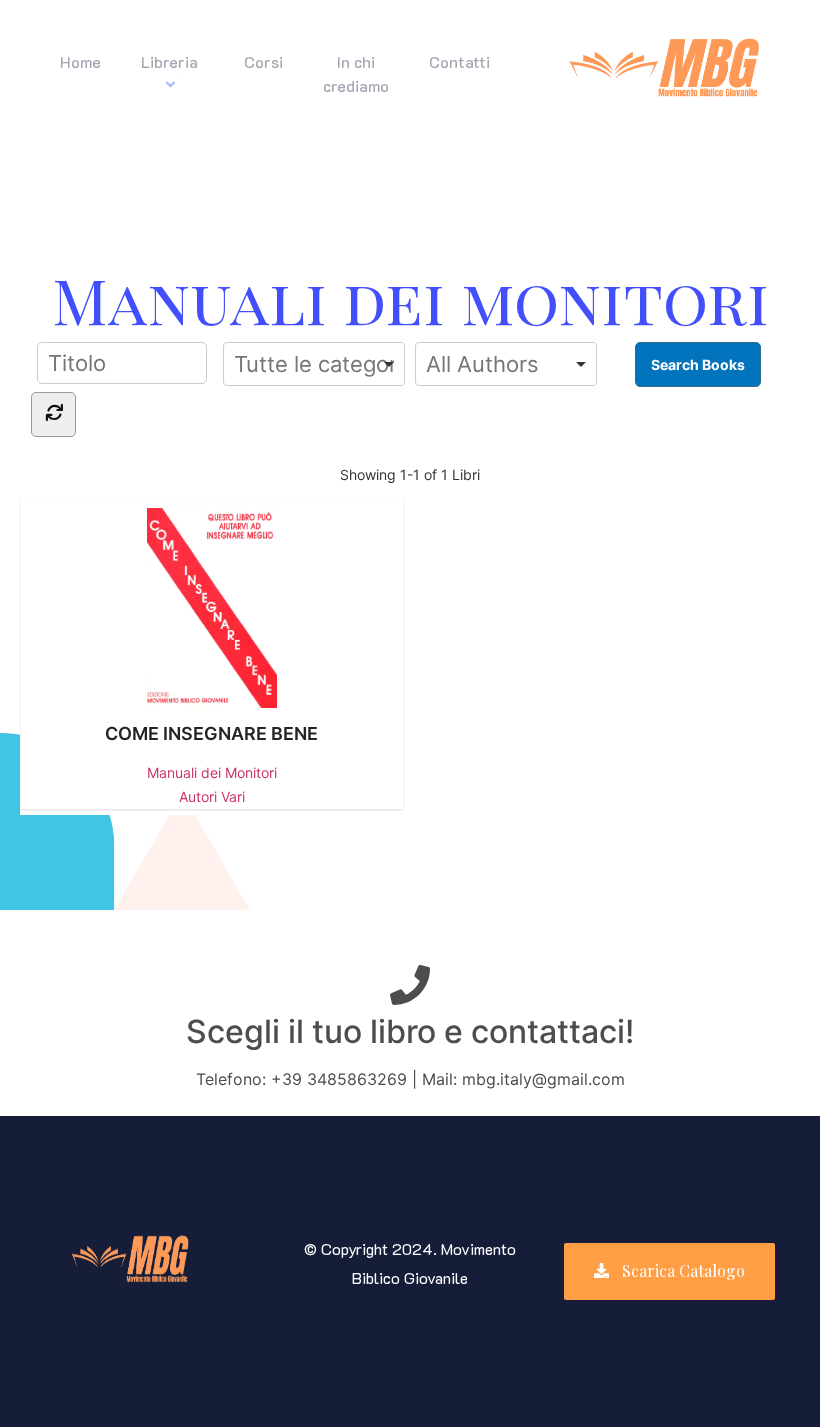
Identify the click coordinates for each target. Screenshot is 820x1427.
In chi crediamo (356, 73)
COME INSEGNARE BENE (211, 733)
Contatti (459, 61)
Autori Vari (212, 796)
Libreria (169, 61)
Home (80, 61)
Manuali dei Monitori (212, 772)
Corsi (263, 61)
